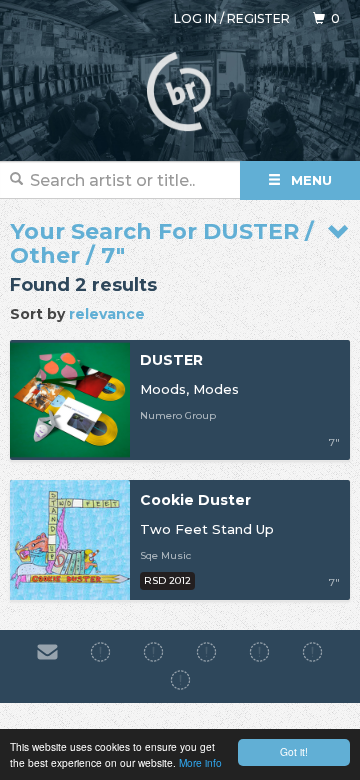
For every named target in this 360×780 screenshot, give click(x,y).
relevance (107, 314)
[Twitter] (259, 652)
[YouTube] (180, 681)
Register (258, 18)
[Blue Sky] (312, 652)
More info (200, 762)
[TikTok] (206, 652)
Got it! (294, 751)
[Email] (47, 652)
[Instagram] (153, 652)
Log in (195, 18)
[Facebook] (100, 652)
